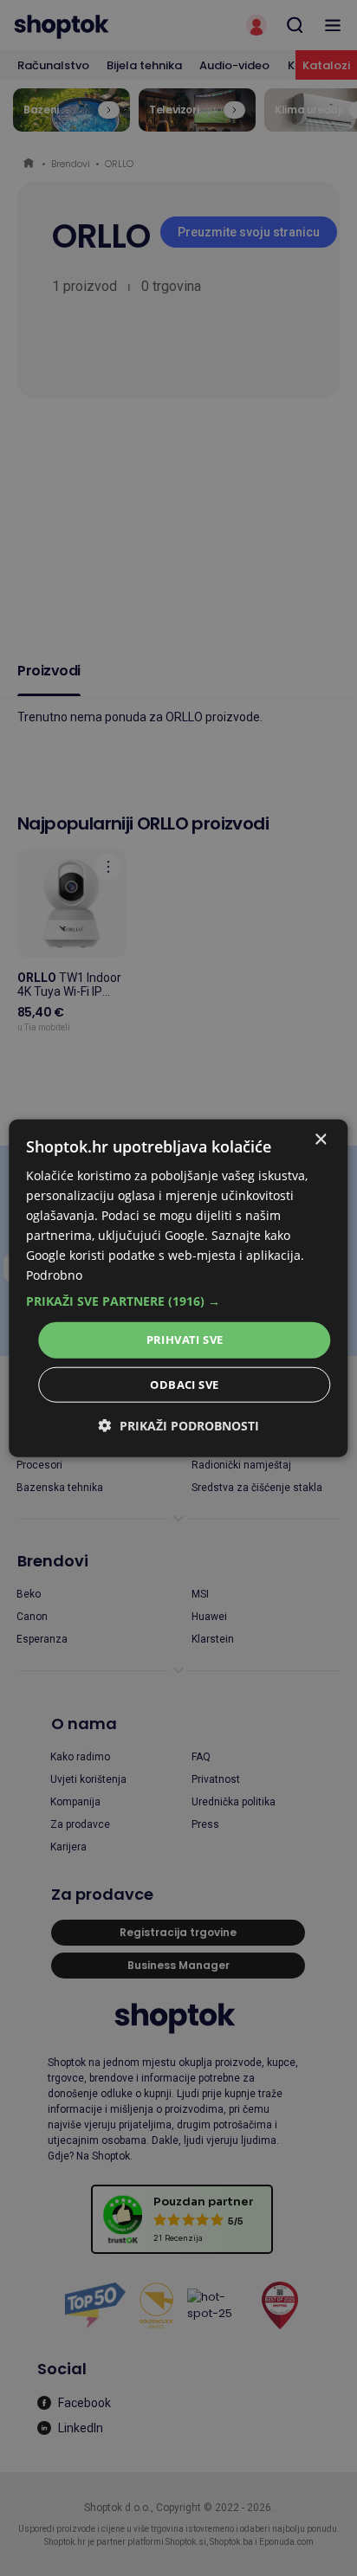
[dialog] (178, 1288)
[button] (178, 1301)
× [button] (320, 1139)
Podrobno (54, 1275)
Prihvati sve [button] (185, 1340)
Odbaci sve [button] (184, 1385)
